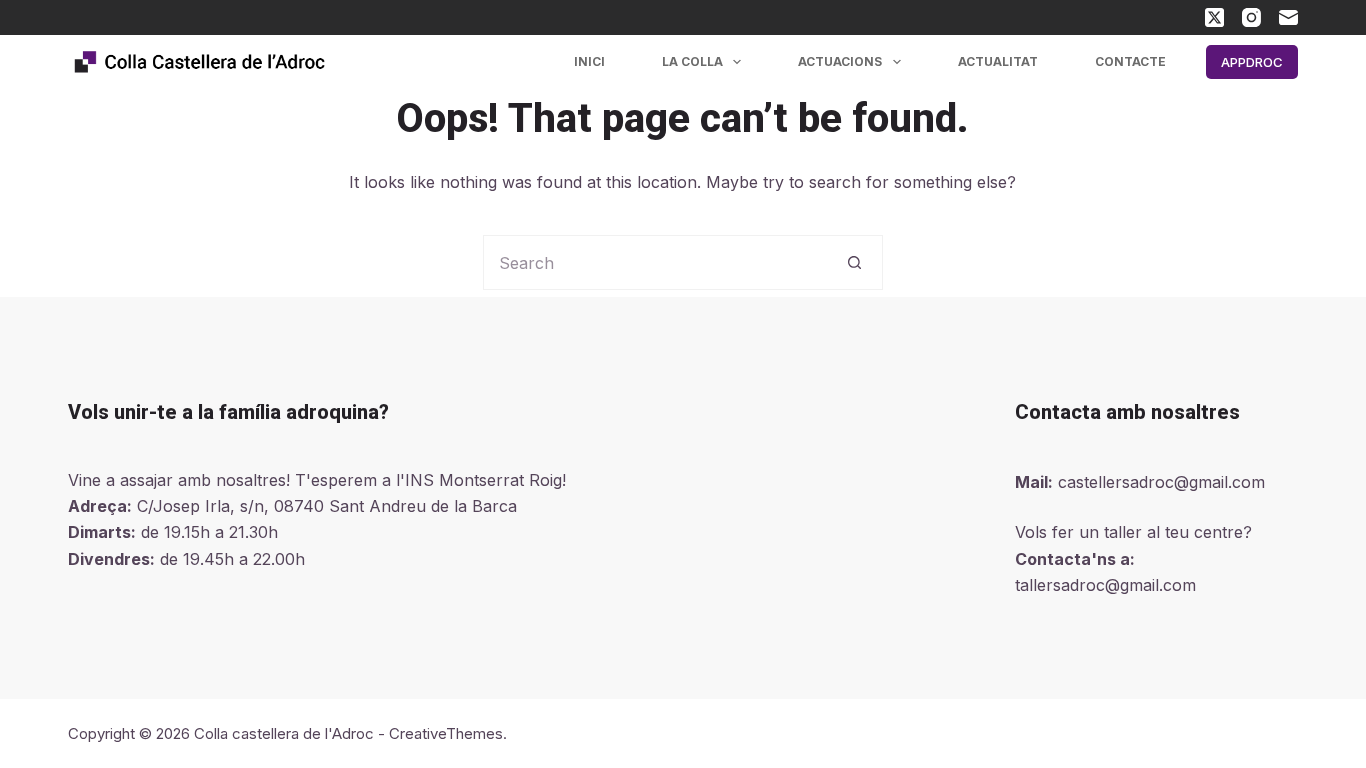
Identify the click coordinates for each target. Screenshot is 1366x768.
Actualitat (998, 61)
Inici (589, 61)
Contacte (1130, 61)
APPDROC (1252, 62)
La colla (692, 61)
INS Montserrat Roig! (485, 480)
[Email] (1288, 17)
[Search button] (855, 262)
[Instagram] (1251, 17)
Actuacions (840, 61)
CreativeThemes (446, 733)
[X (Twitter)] (1214, 17)
